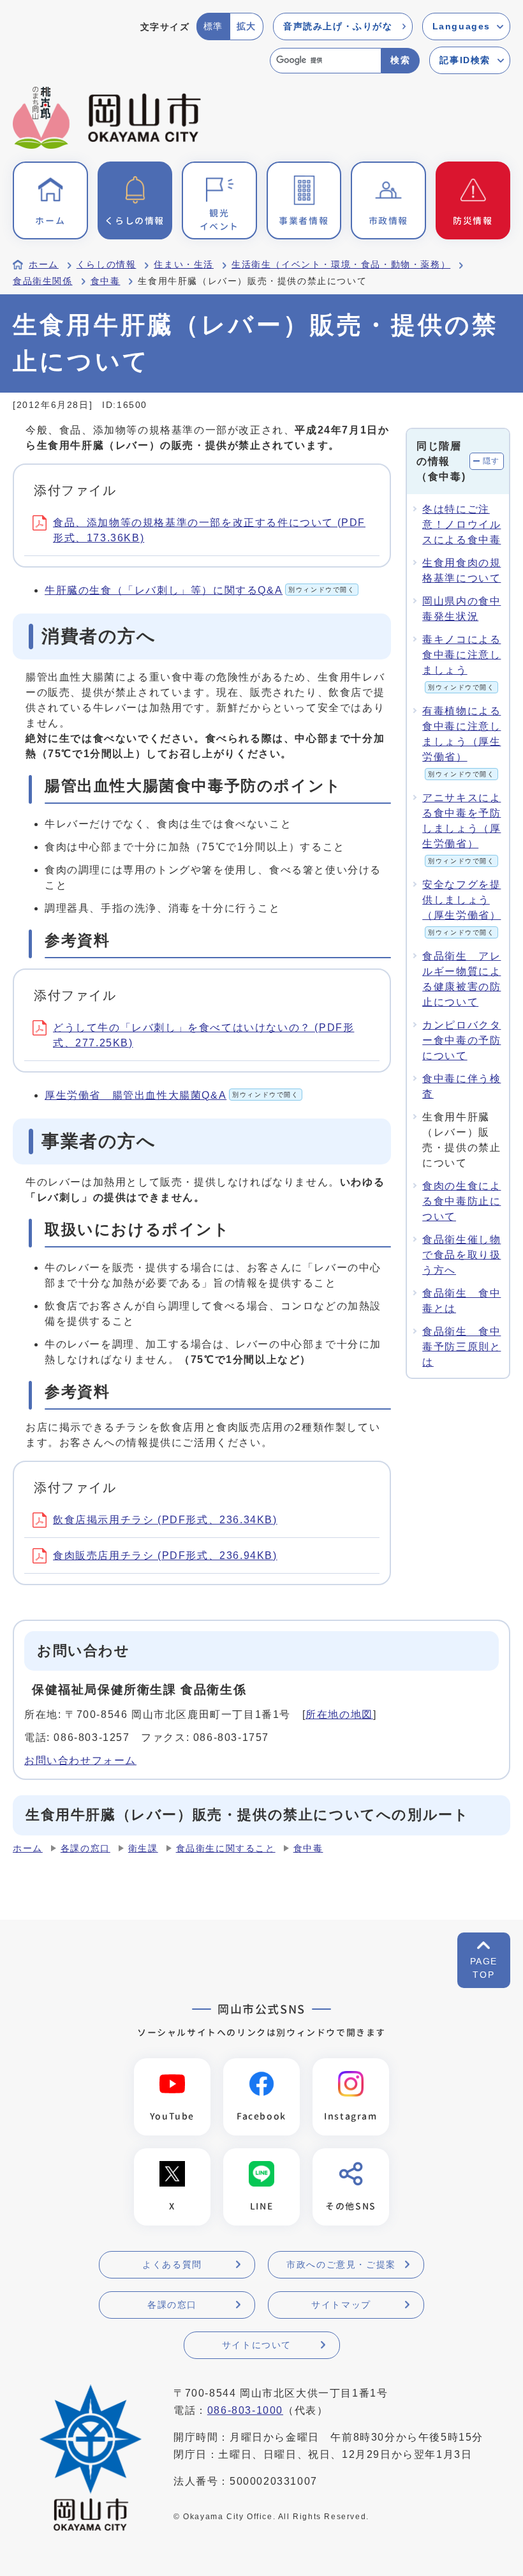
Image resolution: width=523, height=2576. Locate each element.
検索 (400, 60)
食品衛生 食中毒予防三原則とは (461, 1347)
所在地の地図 (339, 1714)
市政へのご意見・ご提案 (341, 2264)
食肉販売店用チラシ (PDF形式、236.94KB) (165, 1555)
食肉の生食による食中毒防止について (461, 1201)
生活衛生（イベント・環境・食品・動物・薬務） (341, 265)
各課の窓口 (85, 1849)
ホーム (44, 265)
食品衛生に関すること (226, 1849)
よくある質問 (172, 2264)
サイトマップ (341, 2305)
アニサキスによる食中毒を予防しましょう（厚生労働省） (461, 828)
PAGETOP (484, 1968)
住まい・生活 (184, 265)
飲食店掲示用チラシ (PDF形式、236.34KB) (165, 1520)
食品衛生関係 (43, 281)
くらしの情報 (107, 265)
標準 (213, 26)
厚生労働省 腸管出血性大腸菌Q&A (172, 1095)
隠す (491, 461)
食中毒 (106, 281)
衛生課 (143, 1849)
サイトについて (257, 2345)
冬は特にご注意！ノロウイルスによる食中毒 (461, 524)
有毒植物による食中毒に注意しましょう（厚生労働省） (461, 742)
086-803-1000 (245, 2410)
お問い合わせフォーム (80, 1760)
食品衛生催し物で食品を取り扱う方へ (461, 1255)
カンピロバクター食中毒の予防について (461, 1040)
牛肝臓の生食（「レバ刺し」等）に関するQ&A (200, 590)
